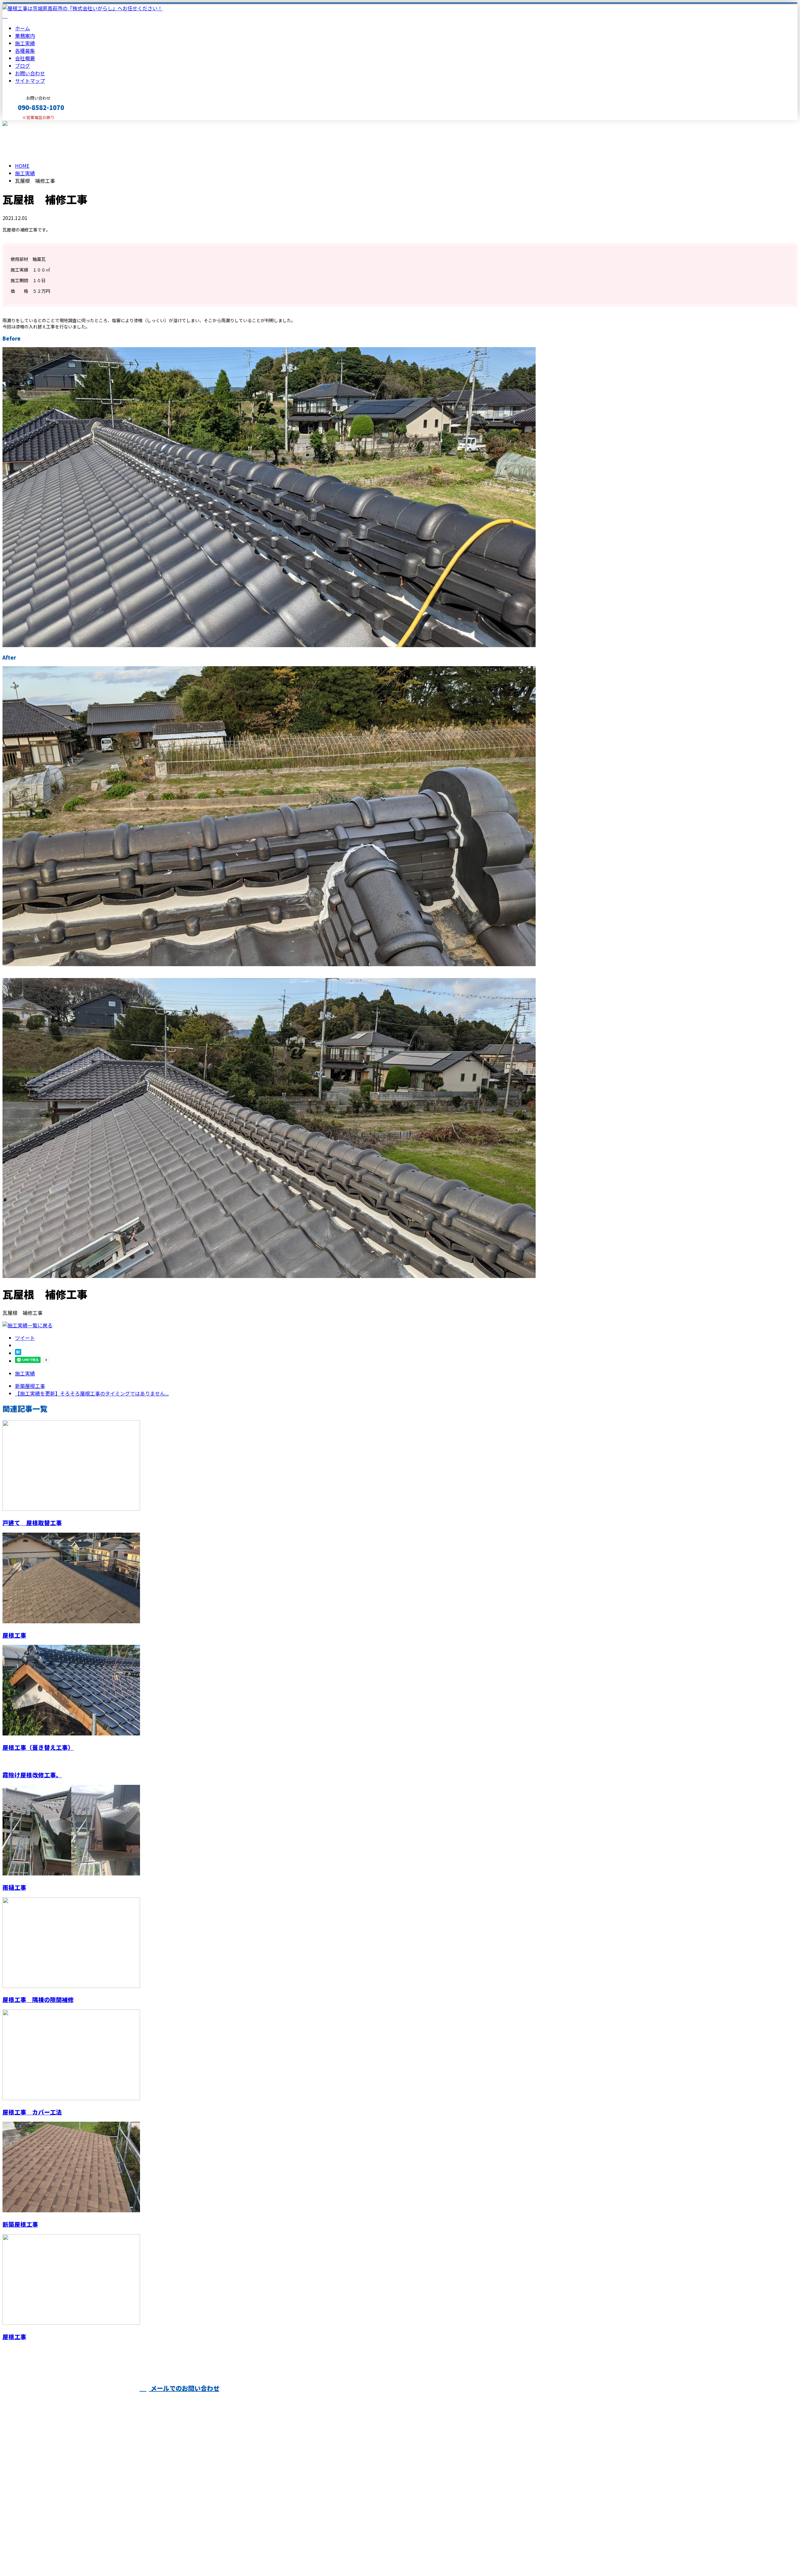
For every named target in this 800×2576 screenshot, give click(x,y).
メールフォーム (24, 124)
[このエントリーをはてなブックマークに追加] (18, 1353)
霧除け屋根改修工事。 (32, 1775)
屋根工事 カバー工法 (32, 2112)
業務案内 (25, 36)
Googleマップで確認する (33, 2518)
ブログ (22, 66)
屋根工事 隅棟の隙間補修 (38, 1999)
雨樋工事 (14, 1887)
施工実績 (25, 43)
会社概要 (25, 58)
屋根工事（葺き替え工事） (38, 1747)
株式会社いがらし (289, 2402)
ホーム (22, 28)
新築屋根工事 (20, 2224)
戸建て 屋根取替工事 (32, 1523)
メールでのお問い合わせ (184, 2388)
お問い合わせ (30, 73)
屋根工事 (14, 1635)
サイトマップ (30, 81)
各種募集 (25, 51)
